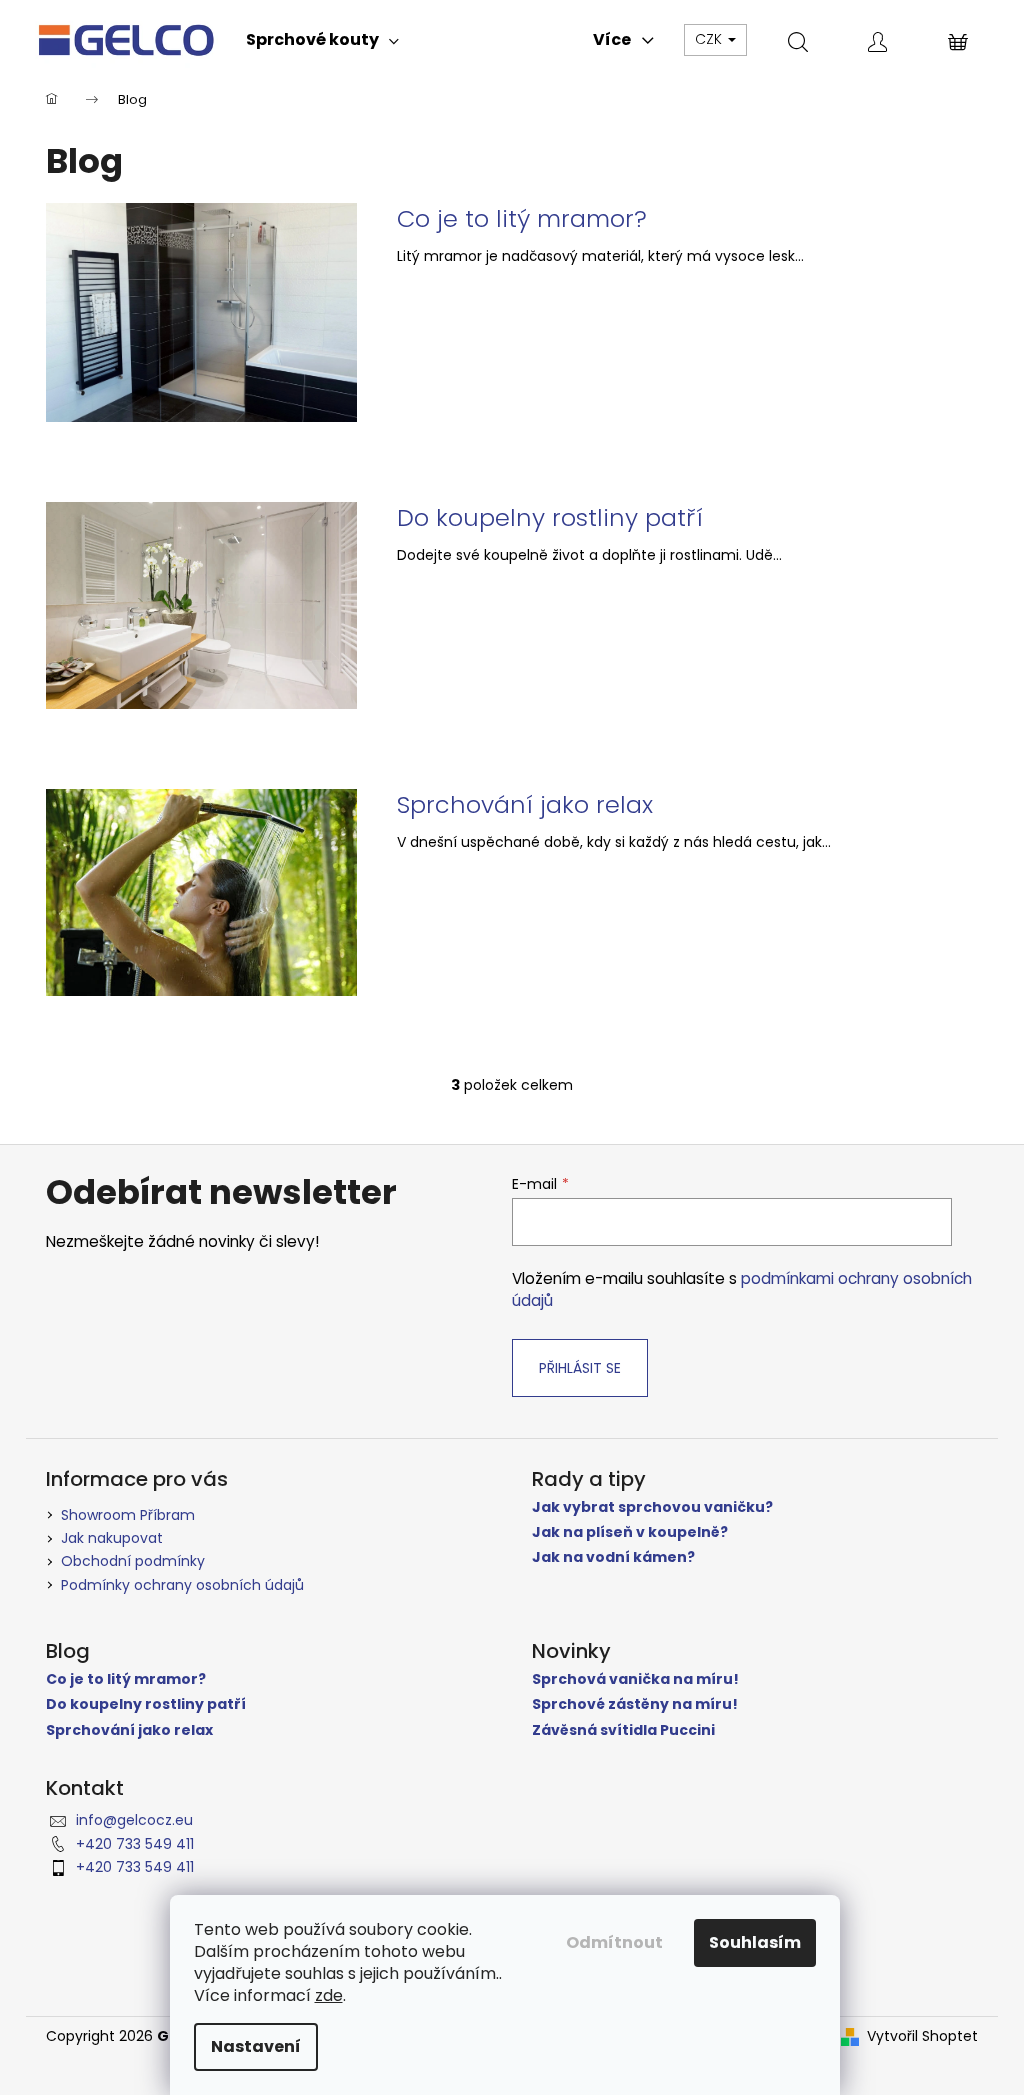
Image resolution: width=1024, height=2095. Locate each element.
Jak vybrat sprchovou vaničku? (652, 1507)
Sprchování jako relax (525, 805)
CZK (710, 39)
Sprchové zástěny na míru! (635, 1704)
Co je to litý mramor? (522, 219)
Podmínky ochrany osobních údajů (182, 1585)
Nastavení (256, 2046)
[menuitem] (322, 40)
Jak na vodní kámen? (613, 1557)
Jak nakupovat (112, 1538)
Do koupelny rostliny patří (550, 518)
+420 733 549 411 (135, 1844)
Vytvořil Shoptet (922, 2036)
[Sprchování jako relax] (201, 892)
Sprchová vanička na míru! (635, 1679)
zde (329, 1995)
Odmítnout (614, 1942)
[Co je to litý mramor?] (201, 311)
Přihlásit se (580, 1368)
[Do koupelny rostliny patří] (201, 604)
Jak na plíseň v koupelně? (630, 1532)
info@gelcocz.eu (134, 1820)
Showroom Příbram (128, 1515)
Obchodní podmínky (133, 1561)
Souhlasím (755, 1942)
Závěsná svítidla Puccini (623, 1730)
